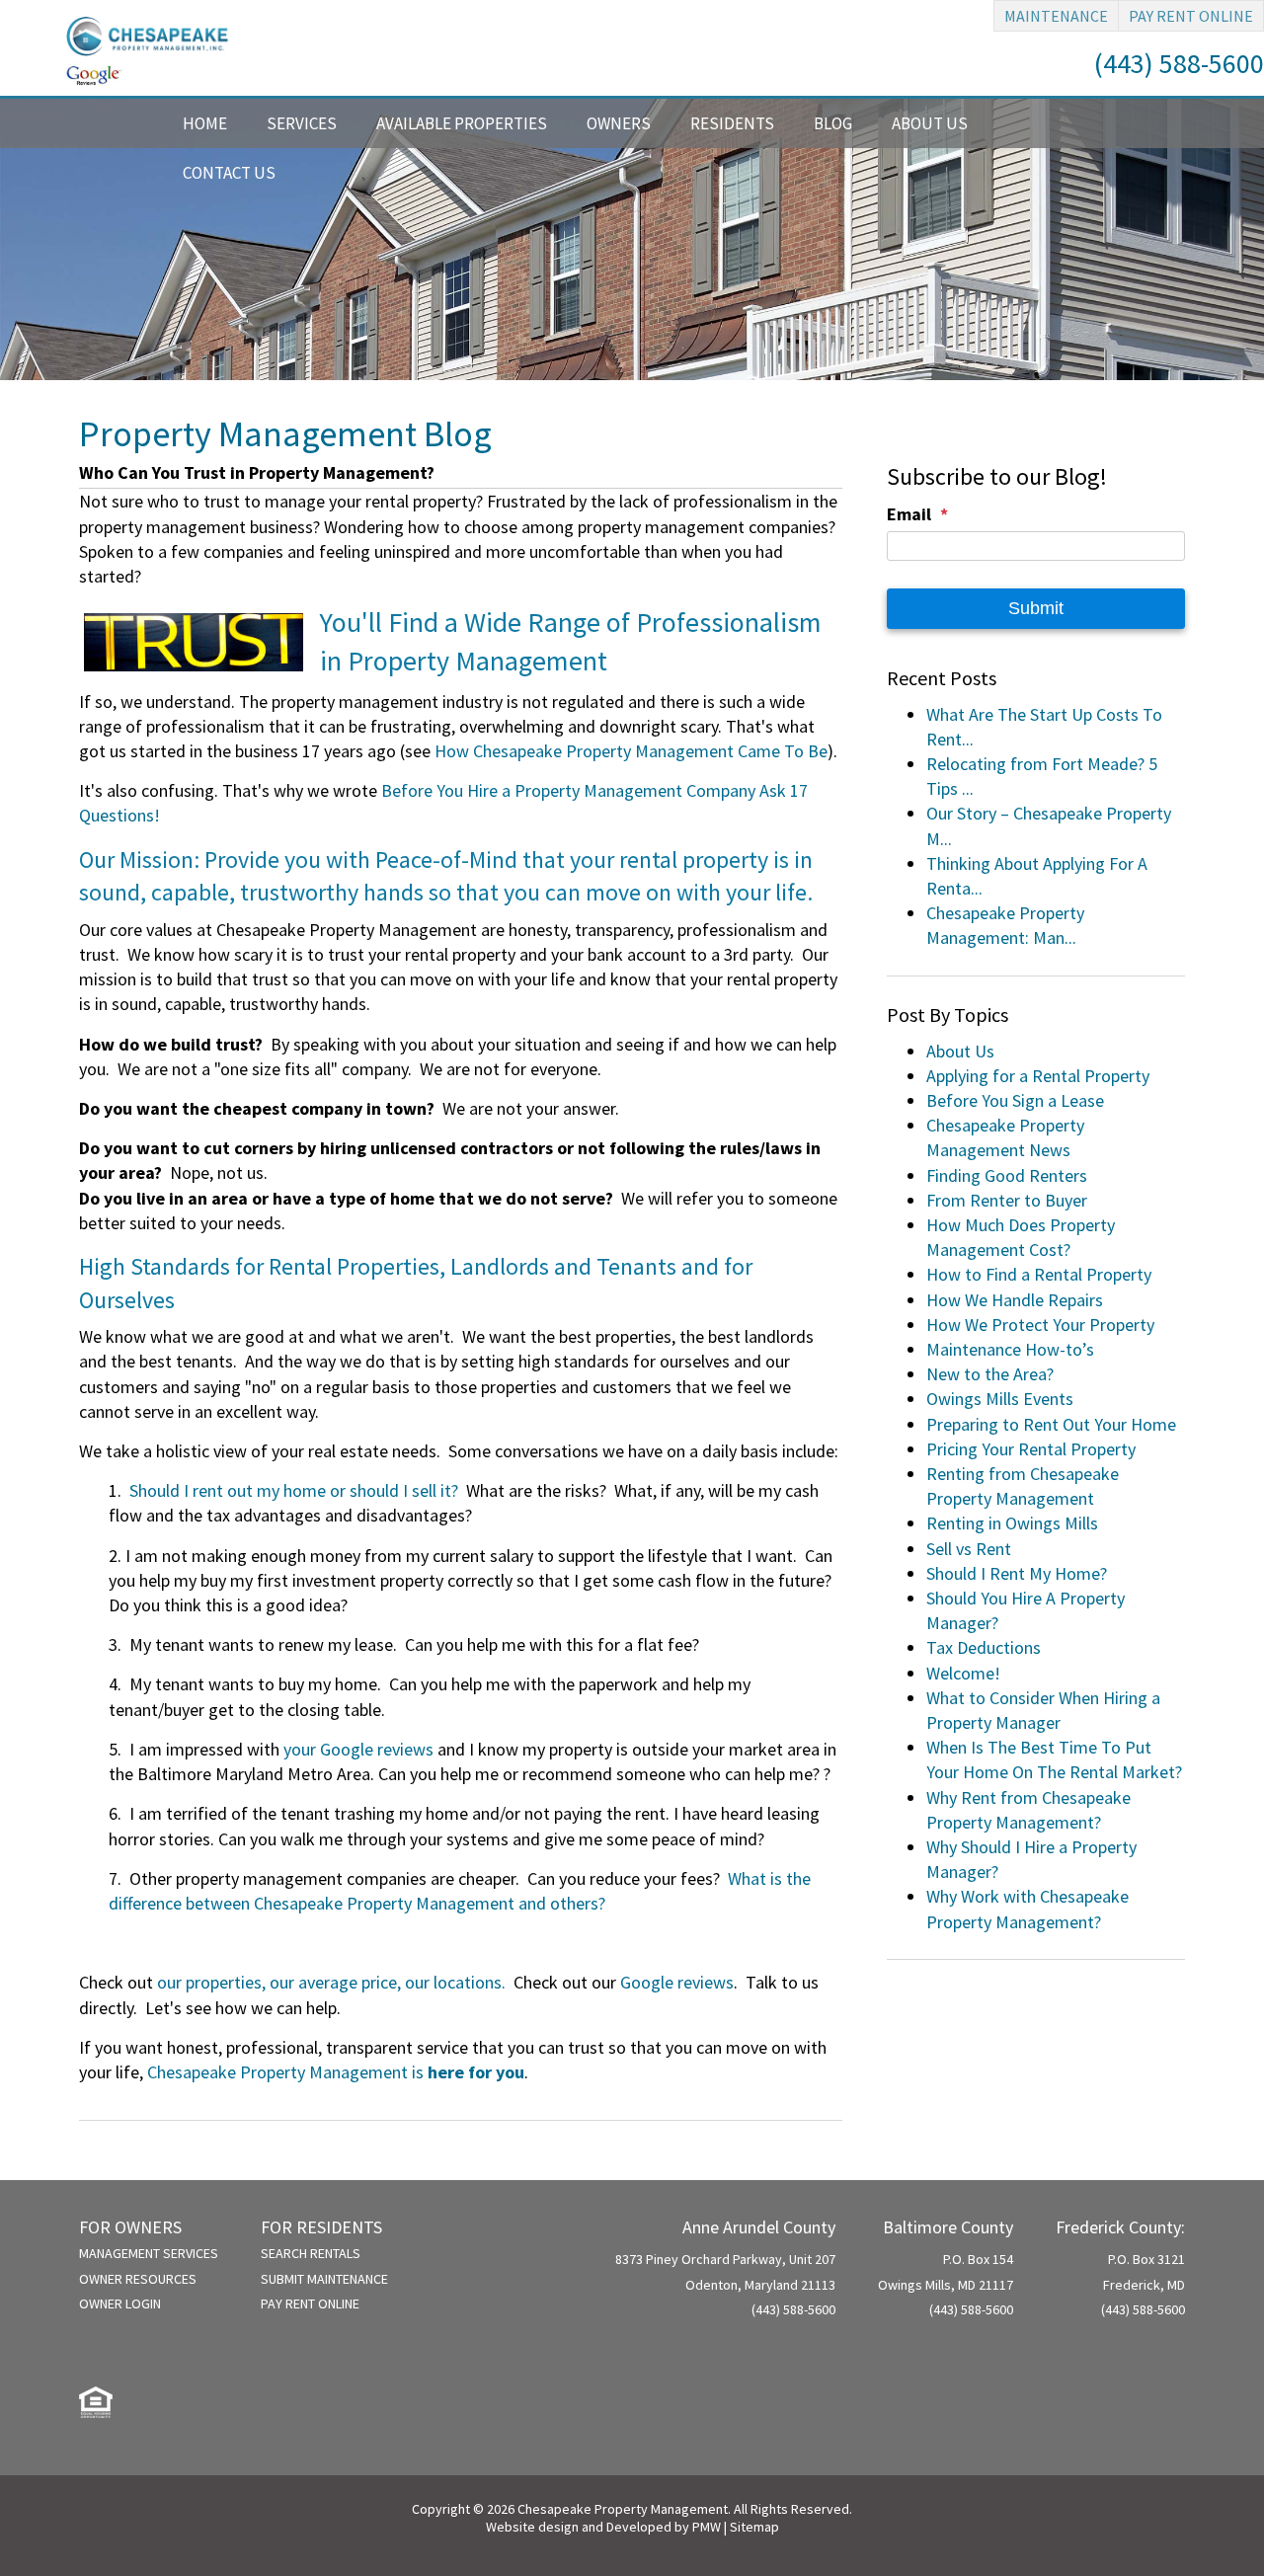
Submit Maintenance (324, 2279)
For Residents (321, 2227)
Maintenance (1056, 16)
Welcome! (963, 1673)
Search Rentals (311, 2253)
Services (302, 123)
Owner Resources (138, 2279)
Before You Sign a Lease (1015, 1100)
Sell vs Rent (969, 1549)
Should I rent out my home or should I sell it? (294, 1490)
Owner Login (120, 2303)
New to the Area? (990, 1374)
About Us (930, 123)
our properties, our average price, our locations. (331, 1982)
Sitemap (754, 2527)
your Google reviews (358, 1749)
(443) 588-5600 (1179, 63)
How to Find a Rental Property (1039, 1274)
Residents (732, 123)
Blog (833, 123)
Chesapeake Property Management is (336, 2072)
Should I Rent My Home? (1017, 1573)
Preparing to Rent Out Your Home (1051, 1424)
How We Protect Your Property (1040, 1325)
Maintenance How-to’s (1010, 1349)
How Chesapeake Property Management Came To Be (631, 751)
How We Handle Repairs (1015, 1300)
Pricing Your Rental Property (1031, 1449)
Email (909, 514)
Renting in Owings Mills (1012, 1523)
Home (205, 123)
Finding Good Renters (1007, 1175)
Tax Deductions (984, 1647)
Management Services (149, 2253)
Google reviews (677, 1982)
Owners (619, 123)
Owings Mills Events (1000, 1399)
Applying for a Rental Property (1038, 1076)
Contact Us (229, 173)
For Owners (130, 2227)
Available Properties (462, 123)
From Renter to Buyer (1007, 1200)
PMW (707, 2527)
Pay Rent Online (1191, 16)
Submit (1036, 608)
